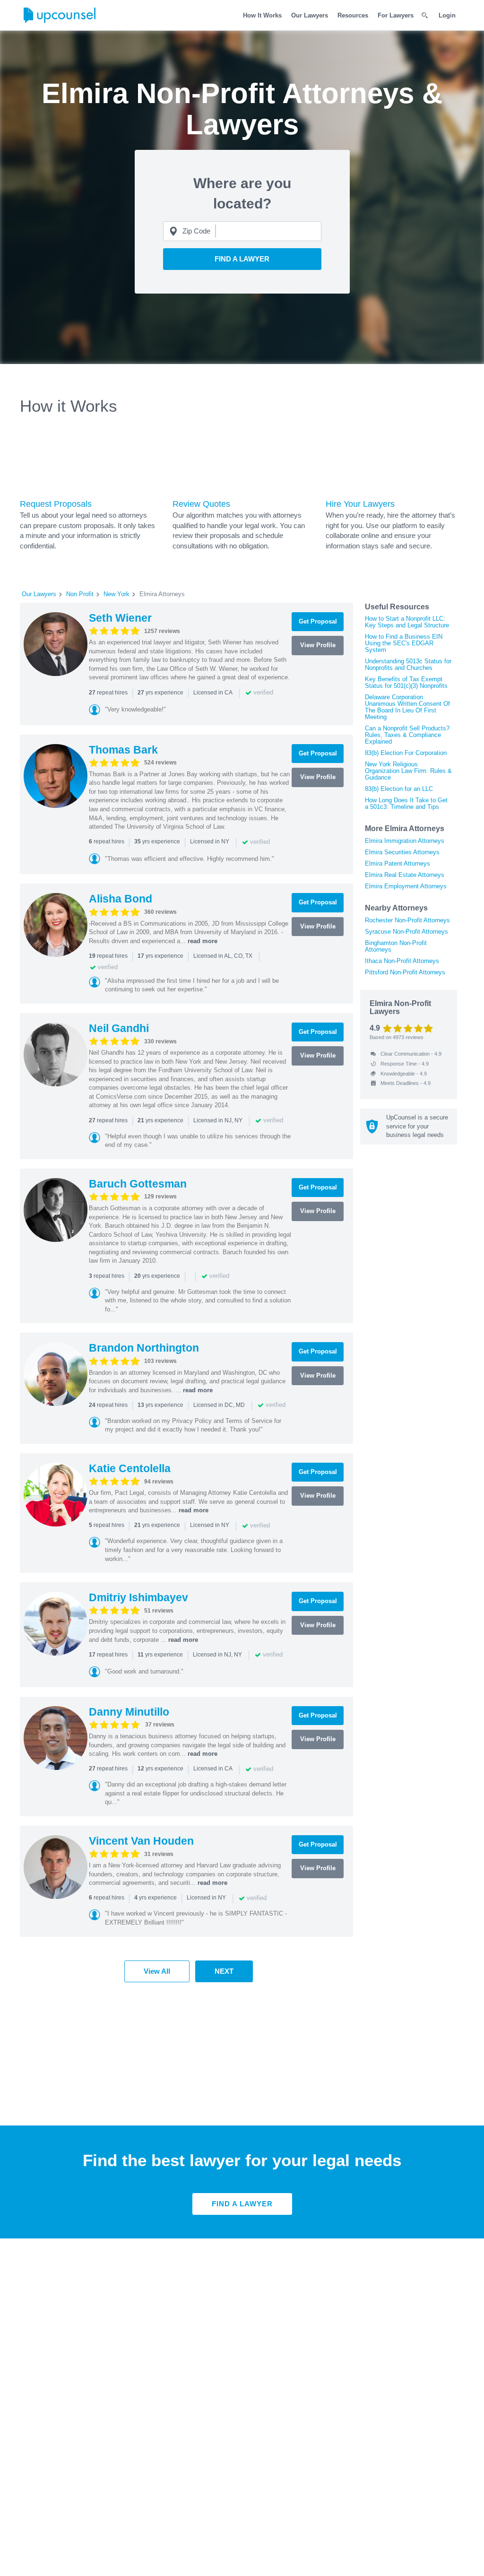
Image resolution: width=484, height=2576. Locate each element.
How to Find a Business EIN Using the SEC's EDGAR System (404, 643)
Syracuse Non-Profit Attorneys (406, 932)
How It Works (262, 15)
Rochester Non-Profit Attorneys (407, 920)
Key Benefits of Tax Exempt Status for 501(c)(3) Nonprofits (406, 682)
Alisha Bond (121, 899)
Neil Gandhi (119, 1028)
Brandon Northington (144, 1348)
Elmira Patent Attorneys (398, 863)
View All (157, 1971)
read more (203, 941)
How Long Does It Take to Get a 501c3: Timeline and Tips (406, 803)
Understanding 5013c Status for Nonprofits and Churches (408, 664)
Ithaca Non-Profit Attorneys (402, 961)
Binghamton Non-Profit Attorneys (396, 946)
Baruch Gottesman (138, 1184)
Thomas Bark (123, 750)
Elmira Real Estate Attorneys (405, 875)
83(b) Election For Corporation (406, 753)
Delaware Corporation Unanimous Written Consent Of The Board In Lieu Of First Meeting (407, 707)
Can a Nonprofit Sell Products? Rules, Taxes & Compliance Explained (407, 735)
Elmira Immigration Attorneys (405, 841)
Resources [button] (353, 15)
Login (447, 15)
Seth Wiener (120, 618)
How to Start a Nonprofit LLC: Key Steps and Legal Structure (407, 622)
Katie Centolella (130, 1468)
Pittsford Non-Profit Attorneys (405, 972)
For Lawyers (396, 15)
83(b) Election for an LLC (399, 789)
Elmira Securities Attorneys (402, 852)
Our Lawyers (310, 15)
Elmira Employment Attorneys (406, 886)
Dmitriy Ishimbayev (138, 1597)
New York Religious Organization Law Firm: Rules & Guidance (408, 771)
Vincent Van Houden (141, 1841)
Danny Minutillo (129, 1712)
